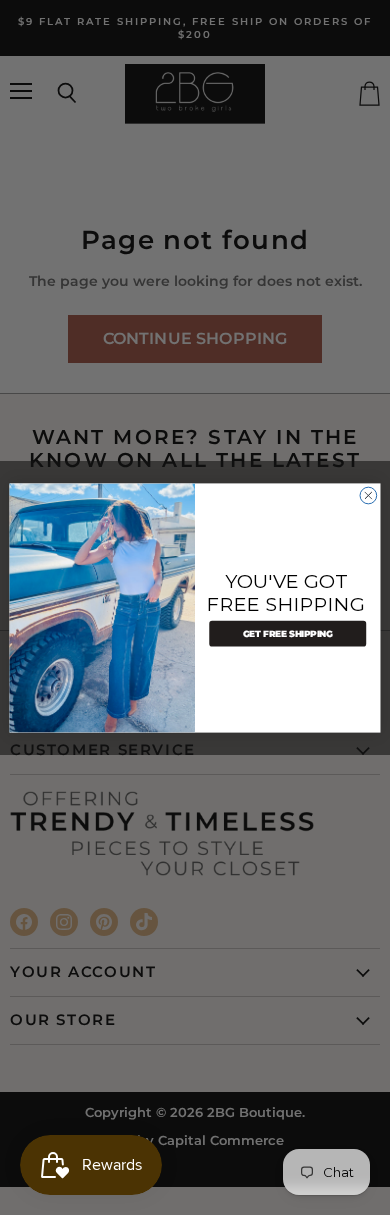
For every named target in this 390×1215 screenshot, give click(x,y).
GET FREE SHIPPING (288, 633)
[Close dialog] (368, 495)
